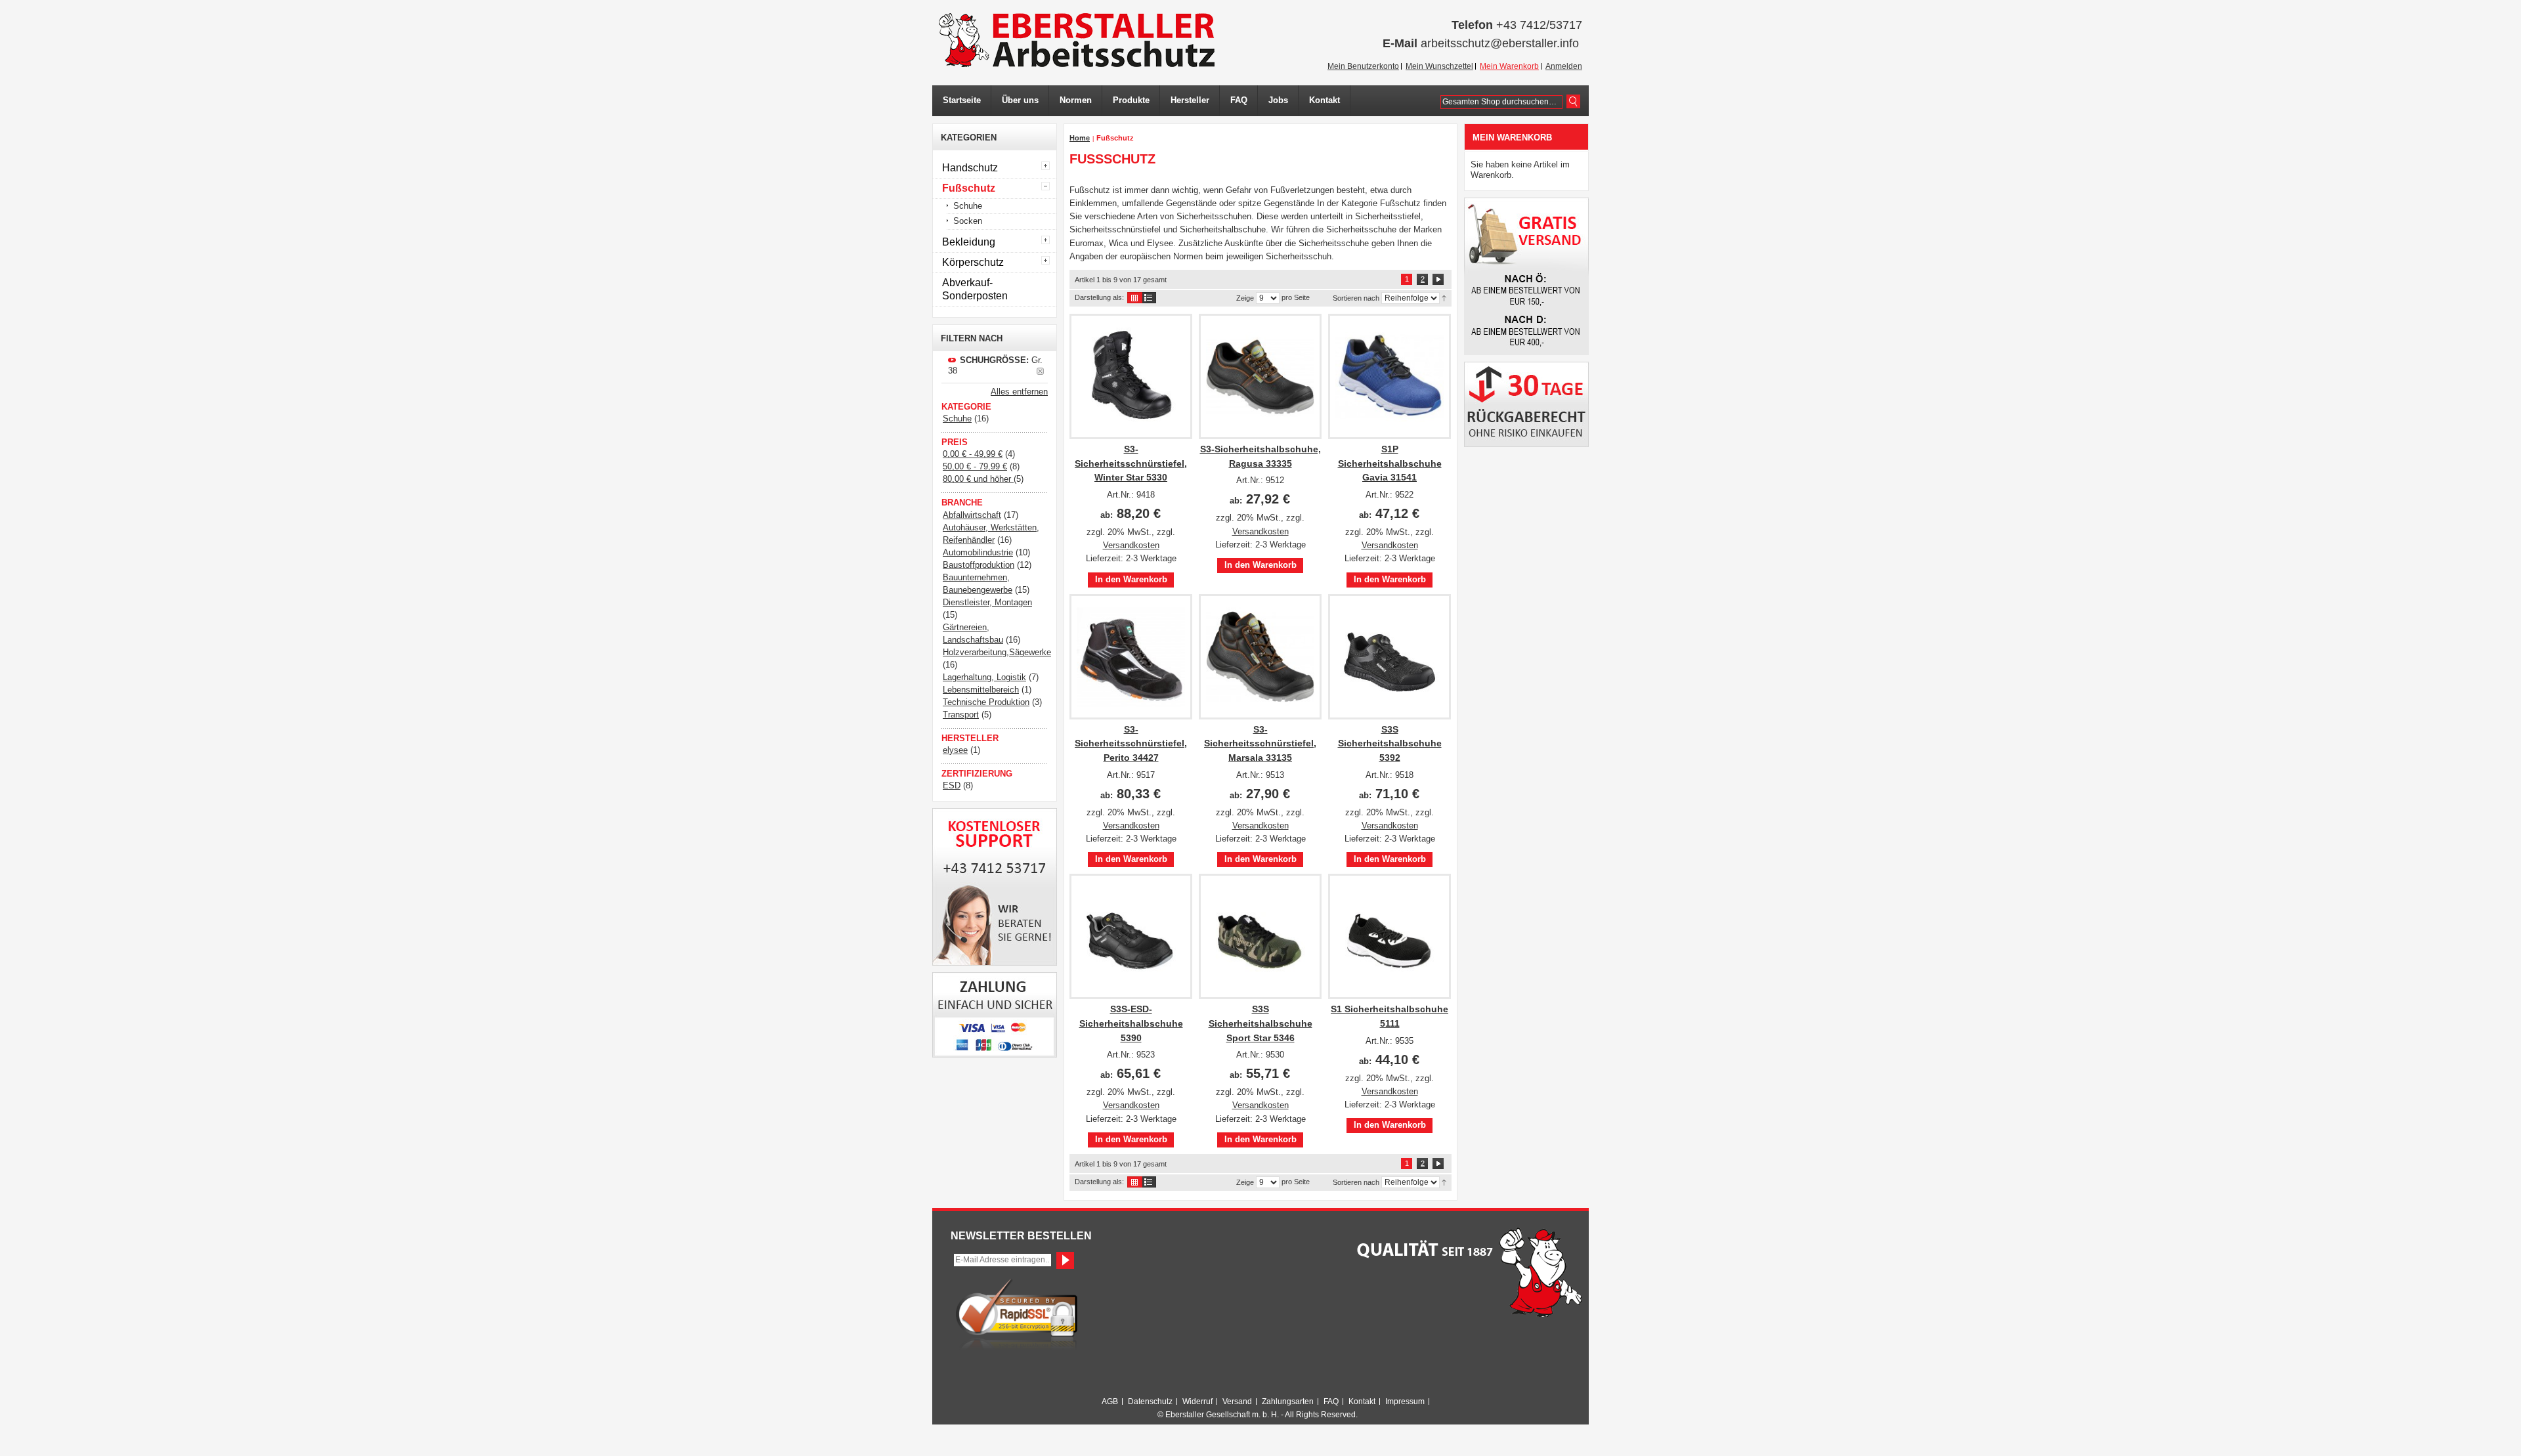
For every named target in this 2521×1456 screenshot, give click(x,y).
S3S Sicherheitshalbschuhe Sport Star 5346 (1260, 1023)
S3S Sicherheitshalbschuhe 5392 (1390, 743)
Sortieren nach (1356, 298)
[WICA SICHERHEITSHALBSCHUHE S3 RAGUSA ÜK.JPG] (1260, 376)
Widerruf (1197, 1402)
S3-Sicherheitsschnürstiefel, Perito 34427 (1131, 743)
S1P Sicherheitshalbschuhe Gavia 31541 (1390, 463)
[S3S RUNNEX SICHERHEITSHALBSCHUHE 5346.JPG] (1260, 936)
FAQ (1331, 1402)
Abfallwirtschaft (972, 515)
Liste (1150, 298)
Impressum (1405, 1402)
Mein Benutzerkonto (1363, 66)
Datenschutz (1150, 1402)
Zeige (1245, 298)
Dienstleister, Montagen (987, 602)
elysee (955, 750)
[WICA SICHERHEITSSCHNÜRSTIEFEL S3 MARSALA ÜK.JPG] (1260, 657)
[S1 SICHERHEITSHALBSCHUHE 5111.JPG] (1390, 936)
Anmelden (1564, 66)
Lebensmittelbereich (981, 690)
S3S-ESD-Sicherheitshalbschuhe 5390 (1131, 1023)
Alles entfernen (1019, 392)
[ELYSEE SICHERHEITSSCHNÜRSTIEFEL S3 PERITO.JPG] (1131, 657)
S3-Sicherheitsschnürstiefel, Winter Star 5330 (1131, 463)
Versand (1237, 1402)
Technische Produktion (986, 702)
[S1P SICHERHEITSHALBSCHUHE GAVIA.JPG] (1390, 376)
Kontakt (1362, 1402)
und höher (978, 479)
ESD (952, 785)
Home (1080, 138)
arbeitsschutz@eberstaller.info (1500, 43)
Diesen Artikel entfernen (1040, 371)
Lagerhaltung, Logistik (984, 677)
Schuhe (957, 418)
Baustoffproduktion (979, 565)
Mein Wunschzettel (1439, 66)
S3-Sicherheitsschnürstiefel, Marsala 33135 (1260, 743)
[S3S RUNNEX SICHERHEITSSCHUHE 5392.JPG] (1390, 657)
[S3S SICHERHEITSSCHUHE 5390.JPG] (1131, 936)
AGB (1110, 1402)
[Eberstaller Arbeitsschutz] (1077, 40)
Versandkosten (1131, 545)
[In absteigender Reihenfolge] (1444, 297)
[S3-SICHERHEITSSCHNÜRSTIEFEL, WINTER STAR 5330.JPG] (1131, 376)
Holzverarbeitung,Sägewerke (997, 652)
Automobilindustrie (978, 552)
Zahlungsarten (1288, 1402)
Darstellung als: (1099, 297)
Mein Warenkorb (1509, 66)
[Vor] (1438, 279)
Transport (961, 715)
